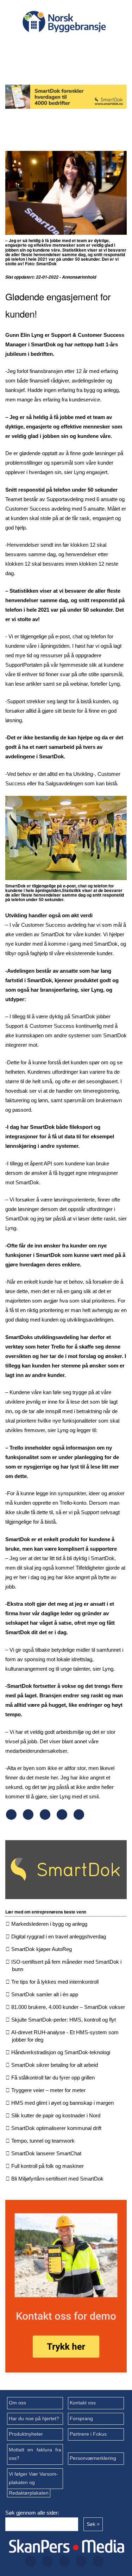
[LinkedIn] (97, 46)
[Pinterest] (62, 1818)
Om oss (17, 2403)
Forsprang (81, 2419)
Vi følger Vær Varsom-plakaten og (33, 2478)
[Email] (79, 1818)
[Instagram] (74, 46)
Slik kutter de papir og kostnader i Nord (56, 2115)
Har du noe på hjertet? (34, 2419)
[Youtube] (63, 65)
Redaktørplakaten (29, 2493)
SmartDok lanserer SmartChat (46, 2153)
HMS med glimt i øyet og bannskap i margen (62, 2103)
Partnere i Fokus (88, 2434)
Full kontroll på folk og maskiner (48, 2166)
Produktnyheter (26, 2434)
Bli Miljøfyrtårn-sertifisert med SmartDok (57, 2179)
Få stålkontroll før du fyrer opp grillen (53, 2078)
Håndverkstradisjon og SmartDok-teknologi (61, 2052)
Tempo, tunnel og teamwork (43, 2141)
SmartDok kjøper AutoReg (42, 1949)
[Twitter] (52, 46)
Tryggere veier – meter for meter (48, 2090)
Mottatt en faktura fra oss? (35, 2454)
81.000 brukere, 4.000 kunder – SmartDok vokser (68, 2007)
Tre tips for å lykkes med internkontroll (55, 1982)
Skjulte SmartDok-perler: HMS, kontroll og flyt (64, 2020)
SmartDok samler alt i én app (45, 1994)
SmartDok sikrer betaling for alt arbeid (55, 2065)
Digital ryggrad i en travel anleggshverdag (59, 1936)
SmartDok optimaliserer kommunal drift (56, 2128)
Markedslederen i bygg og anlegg (49, 1924)
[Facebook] (29, 46)
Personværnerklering (93, 2458)
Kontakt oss (83, 2403)
